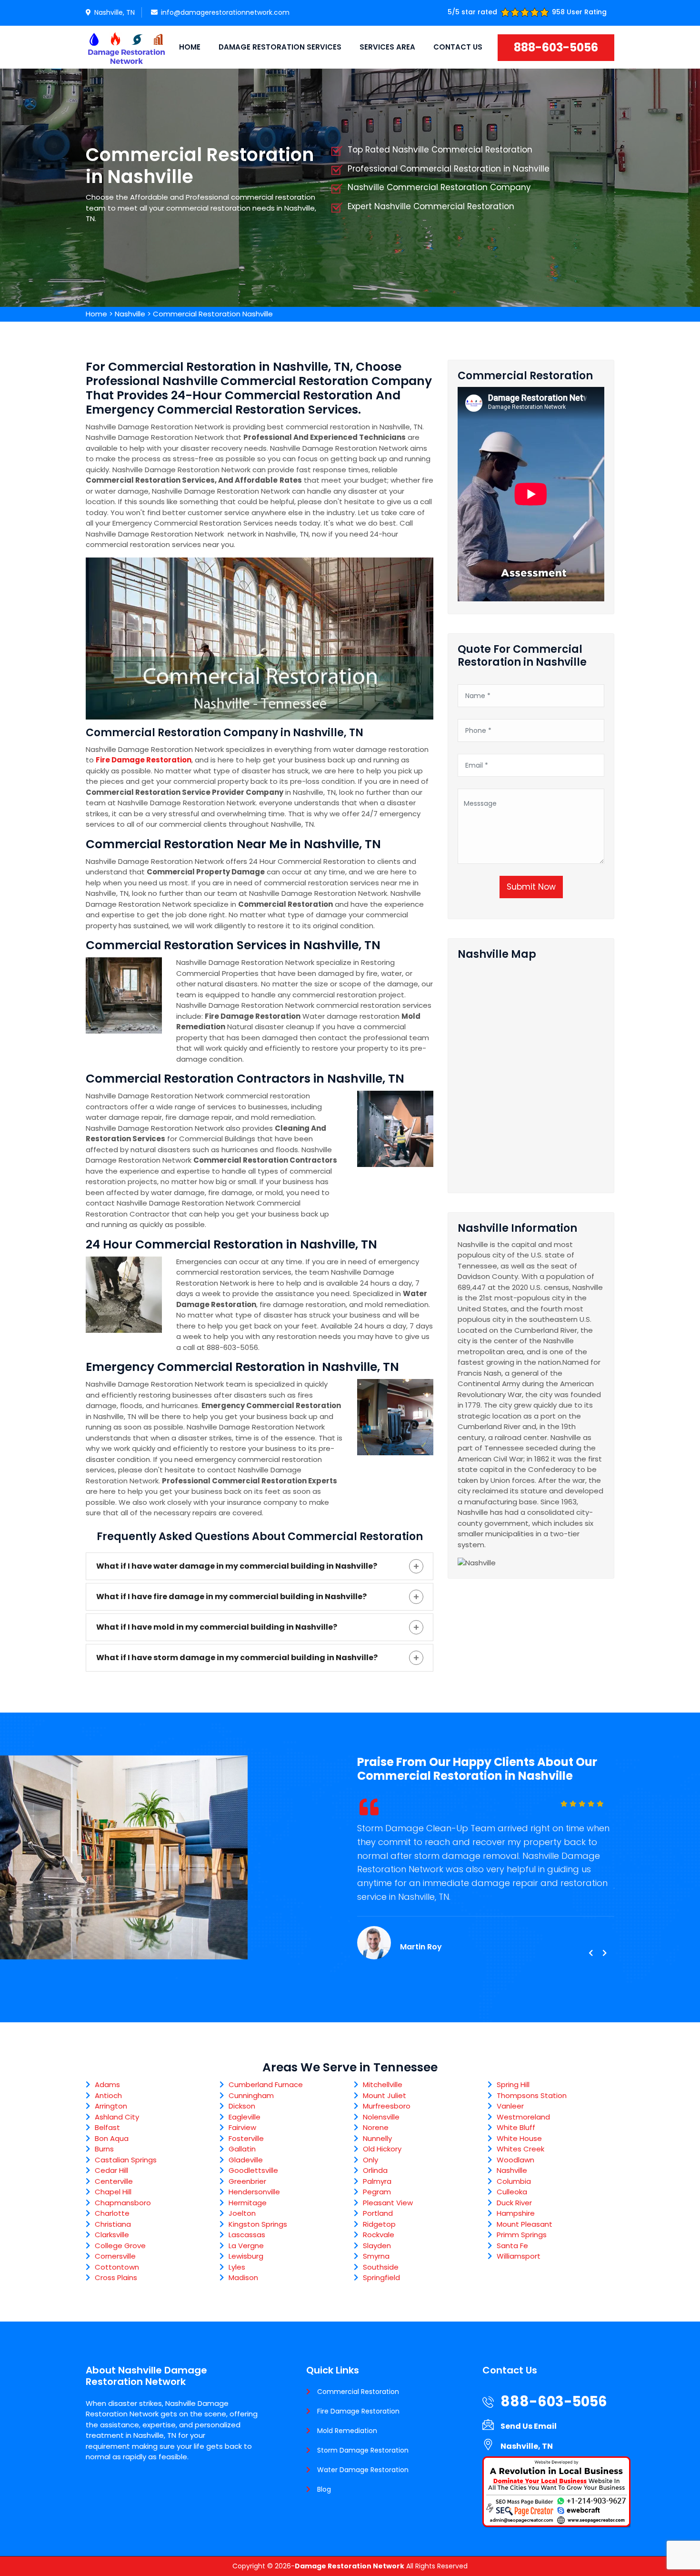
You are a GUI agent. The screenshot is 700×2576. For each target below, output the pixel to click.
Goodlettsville (253, 2170)
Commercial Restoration (358, 2392)
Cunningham (251, 2095)
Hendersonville (254, 2192)
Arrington (111, 2106)
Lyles (237, 2267)
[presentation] (590, 1953)
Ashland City (117, 2117)
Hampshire (516, 2213)
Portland (378, 2213)
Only (370, 2160)
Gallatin (242, 2149)
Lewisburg (246, 2256)
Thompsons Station (532, 2095)
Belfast (107, 2127)
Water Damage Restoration (363, 2470)
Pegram (377, 2192)
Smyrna (376, 2256)
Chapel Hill (113, 2192)
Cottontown (117, 2267)
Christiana (113, 2224)
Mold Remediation (347, 2431)
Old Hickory (382, 2149)
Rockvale (379, 2235)
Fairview (242, 2127)
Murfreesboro (387, 2106)
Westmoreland (523, 2117)
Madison (243, 2277)
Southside (381, 2267)
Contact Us (458, 47)
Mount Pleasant (525, 2224)
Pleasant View (388, 2203)
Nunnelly (377, 2138)
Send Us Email (529, 2426)
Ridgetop (379, 2224)
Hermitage (248, 2203)
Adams (107, 2084)
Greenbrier (247, 2181)
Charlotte (112, 2213)
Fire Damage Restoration (358, 2411)
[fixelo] (126, 47)
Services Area (387, 47)
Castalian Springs (126, 2160)
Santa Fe (512, 2246)
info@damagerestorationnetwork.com (225, 12)
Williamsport (519, 2256)
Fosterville (246, 2138)
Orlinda (375, 2170)
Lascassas (247, 2235)
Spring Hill (513, 2084)
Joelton (242, 2213)
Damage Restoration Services (280, 47)
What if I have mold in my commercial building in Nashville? (217, 1627)
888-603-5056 (556, 47)
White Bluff (516, 2127)
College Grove (120, 2246)
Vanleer (510, 2106)
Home (190, 47)
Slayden (377, 2246)
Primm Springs (522, 2235)
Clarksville (112, 2235)
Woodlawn (515, 2160)
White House (519, 2138)
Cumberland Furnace (266, 2084)
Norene (376, 2127)
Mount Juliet (385, 2095)
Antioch (108, 2095)
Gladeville (246, 2160)
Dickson (242, 2106)
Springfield (381, 2277)
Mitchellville (383, 2084)
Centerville (114, 2181)
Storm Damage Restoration (363, 2450)
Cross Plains (116, 2277)
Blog (324, 2489)
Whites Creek (520, 2149)
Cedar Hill (111, 2170)
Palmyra (377, 2181)
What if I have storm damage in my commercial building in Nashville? (237, 1658)
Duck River (514, 2203)
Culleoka (512, 2192)
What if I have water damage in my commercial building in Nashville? (237, 1566)
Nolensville (381, 2117)
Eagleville (245, 2117)
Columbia (514, 2181)
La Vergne (246, 2246)
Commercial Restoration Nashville (213, 314)
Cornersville (115, 2256)
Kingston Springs (258, 2224)
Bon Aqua (112, 2138)
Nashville (130, 314)
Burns (104, 2149)
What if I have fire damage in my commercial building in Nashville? (231, 1597)
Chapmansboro (123, 2203)
